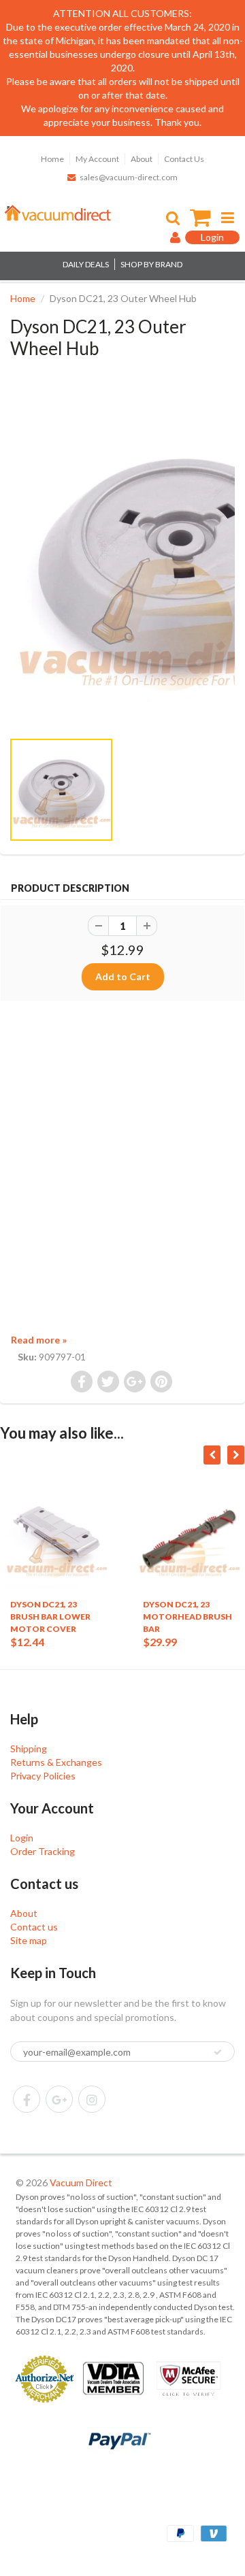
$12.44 (27, 1642)
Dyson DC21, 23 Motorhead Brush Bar (187, 1617)
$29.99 (160, 1642)
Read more (39, 1340)
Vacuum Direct (81, 2182)
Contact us (34, 1927)
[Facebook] (27, 2099)
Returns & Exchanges (56, 1762)
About (142, 159)
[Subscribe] (218, 2052)
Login (22, 1838)
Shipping (29, 1749)
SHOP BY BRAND (151, 264)
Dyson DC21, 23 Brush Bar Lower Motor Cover (50, 1617)
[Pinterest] (59, 2099)
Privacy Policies (43, 1776)
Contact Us (184, 159)
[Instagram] (92, 2099)
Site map (29, 1940)
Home (52, 159)
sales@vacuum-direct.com (129, 177)
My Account (97, 159)
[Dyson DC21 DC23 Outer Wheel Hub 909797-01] (122, 560)
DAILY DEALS (86, 264)
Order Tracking (43, 1851)
